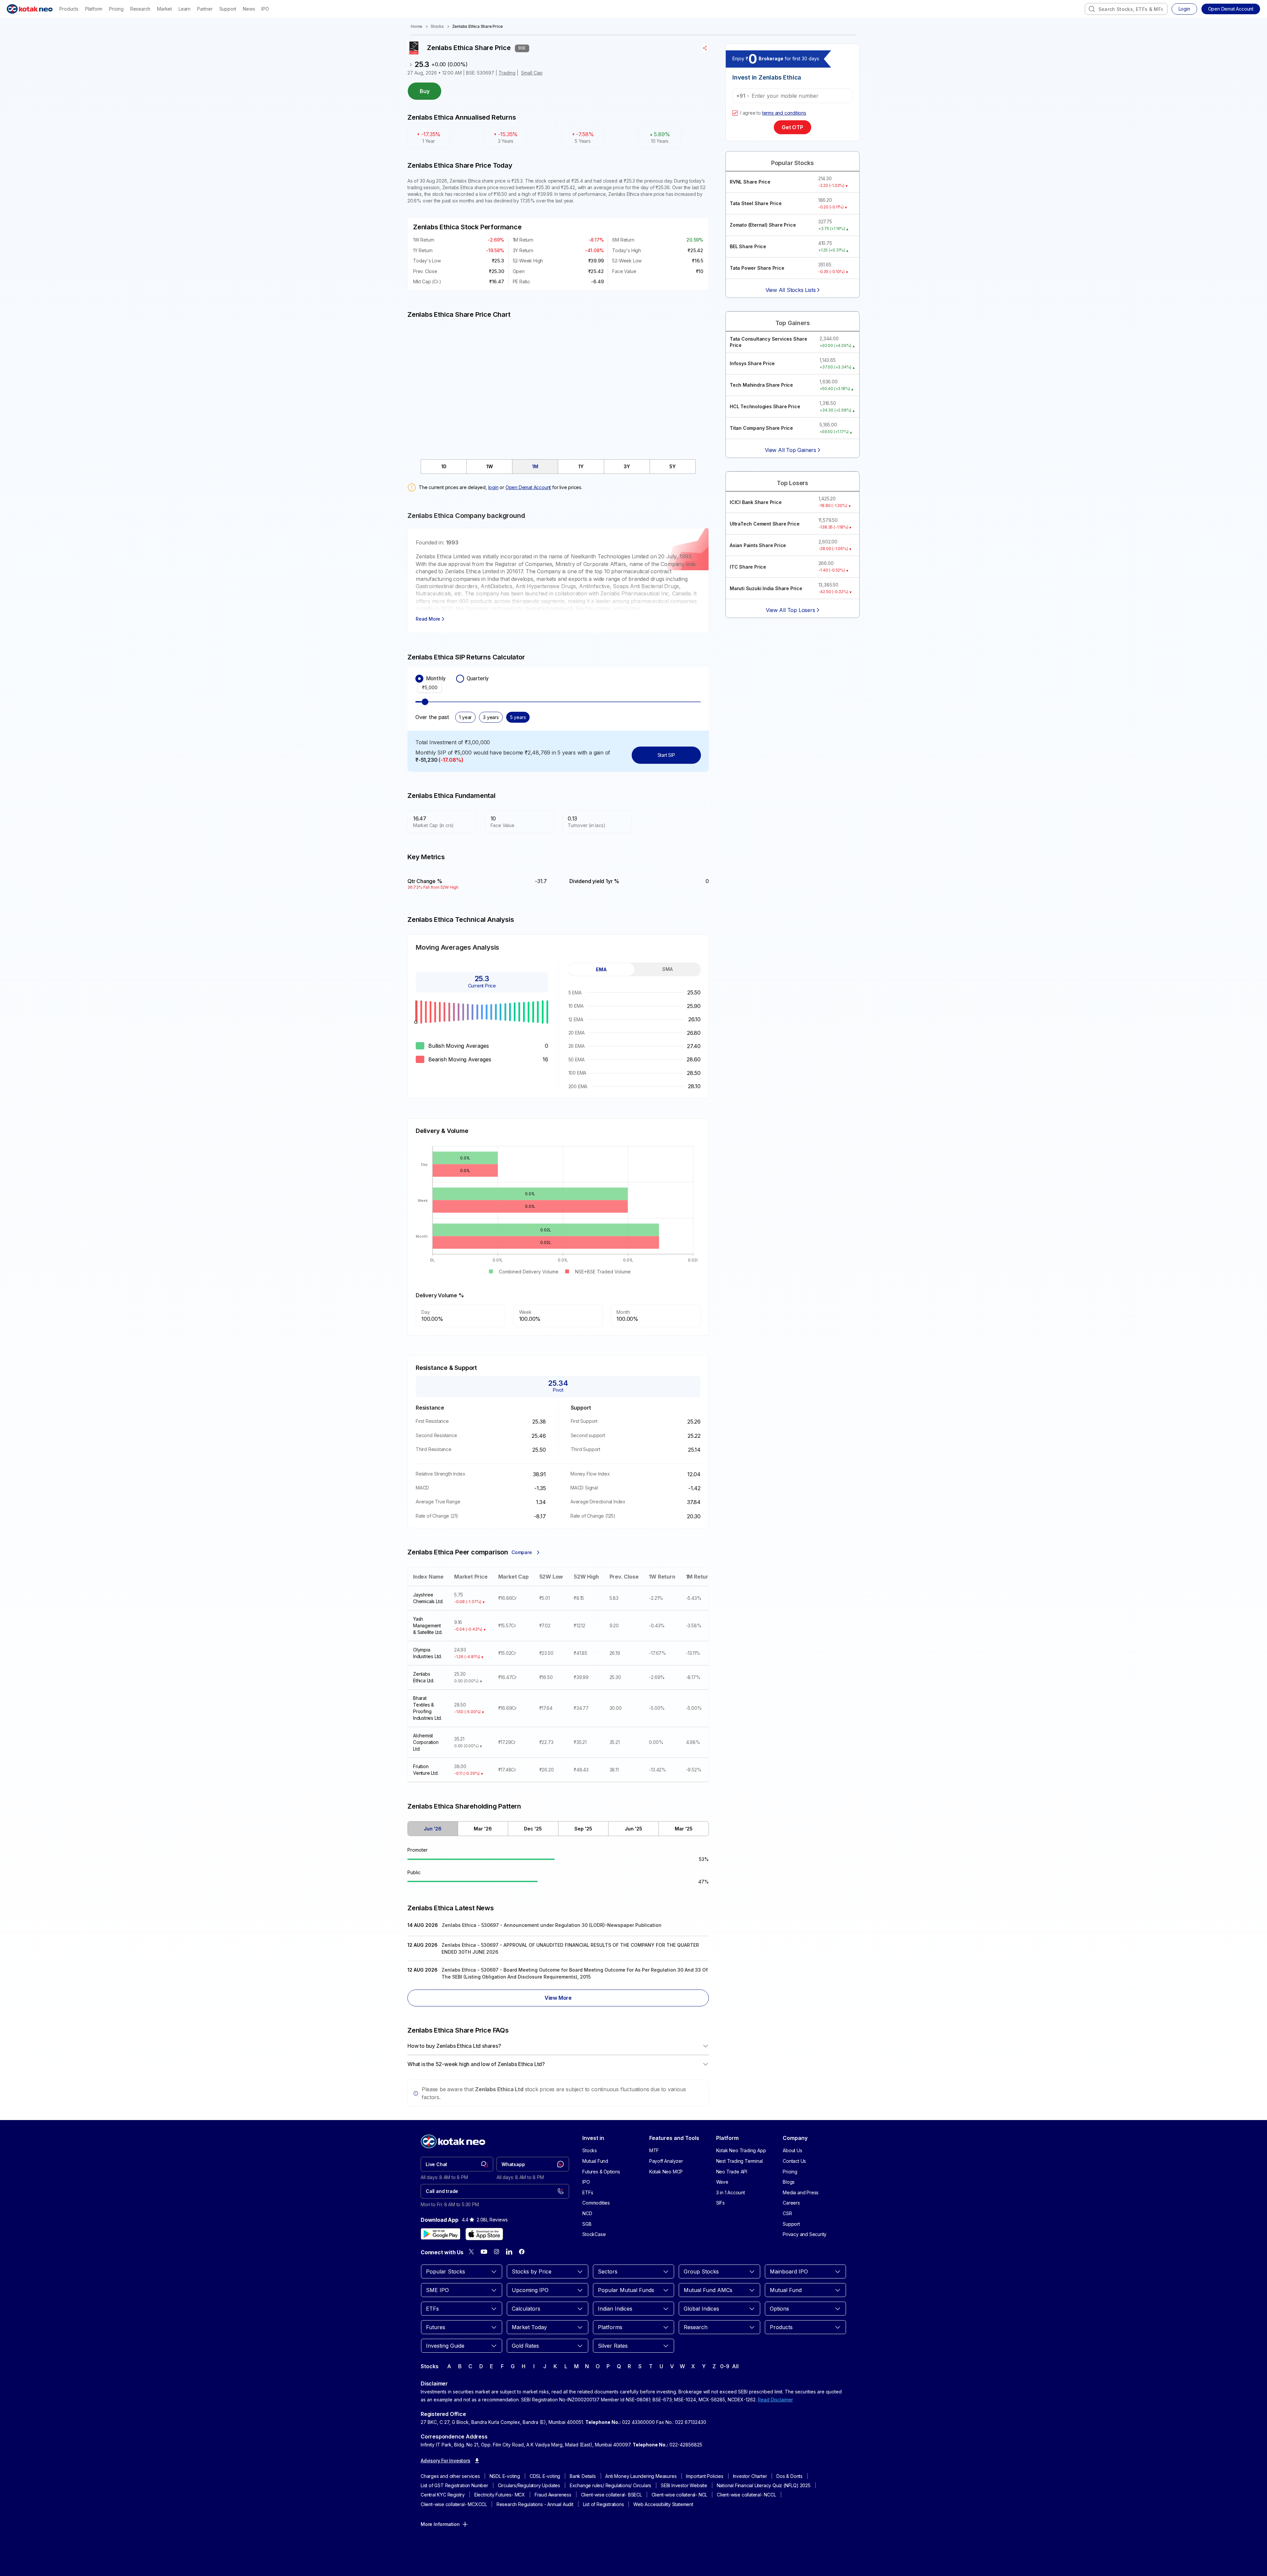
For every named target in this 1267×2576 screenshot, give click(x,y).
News (249, 9)
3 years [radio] (491, 717)
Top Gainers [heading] (793, 323)
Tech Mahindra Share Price (761, 385)
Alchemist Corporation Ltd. (426, 1742)
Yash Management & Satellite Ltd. (428, 1625)
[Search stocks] (1092, 9)
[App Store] (484, 2234)
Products (69, 9)
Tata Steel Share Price (756, 203)
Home (417, 26)
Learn (185, 9)
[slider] (425, 702)
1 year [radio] (465, 717)
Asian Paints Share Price (758, 545)
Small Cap (532, 73)
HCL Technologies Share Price (765, 406)
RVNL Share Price (750, 182)
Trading (507, 73)
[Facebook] (522, 2252)
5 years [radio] (518, 717)
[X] (471, 2252)
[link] (457, 2164)
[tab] (444, 467)
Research (140, 9)
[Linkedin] (509, 2252)
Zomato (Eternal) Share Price (763, 225)
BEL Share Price (748, 246)
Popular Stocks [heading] (792, 163)
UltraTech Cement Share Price (765, 524)
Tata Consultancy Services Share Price (768, 342)
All (735, 2366)
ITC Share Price (748, 567)
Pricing (116, 9)
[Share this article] (705, 48)
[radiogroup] (558, 679)
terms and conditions (784, 113)
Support (228, 9)
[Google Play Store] (441, 2234)
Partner (205, 9)
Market (164, 9)
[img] (558, 385)
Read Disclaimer (775, 2400)
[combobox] (1126, 9)
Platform (94, 9)
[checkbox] (735, 113)
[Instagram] (497, 2252)
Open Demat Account (528, 487)
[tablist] (558, 467)
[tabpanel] (635, 1039)
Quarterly (478, 678)
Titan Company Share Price (761, 428)
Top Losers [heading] (792, 483)
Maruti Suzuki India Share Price (766, 588)
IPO (265, 9)
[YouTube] (484, 2252)
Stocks (437, 26)
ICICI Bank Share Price (756, 502)
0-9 (725, 2366)
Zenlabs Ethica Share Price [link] (477, 26)
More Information (440, 2524)
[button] (1231, 9)
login (493, 487)
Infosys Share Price (752, 363)
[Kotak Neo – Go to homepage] (30, 9)
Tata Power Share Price (757, 268)
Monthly (436, 678)
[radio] (419, 679)
